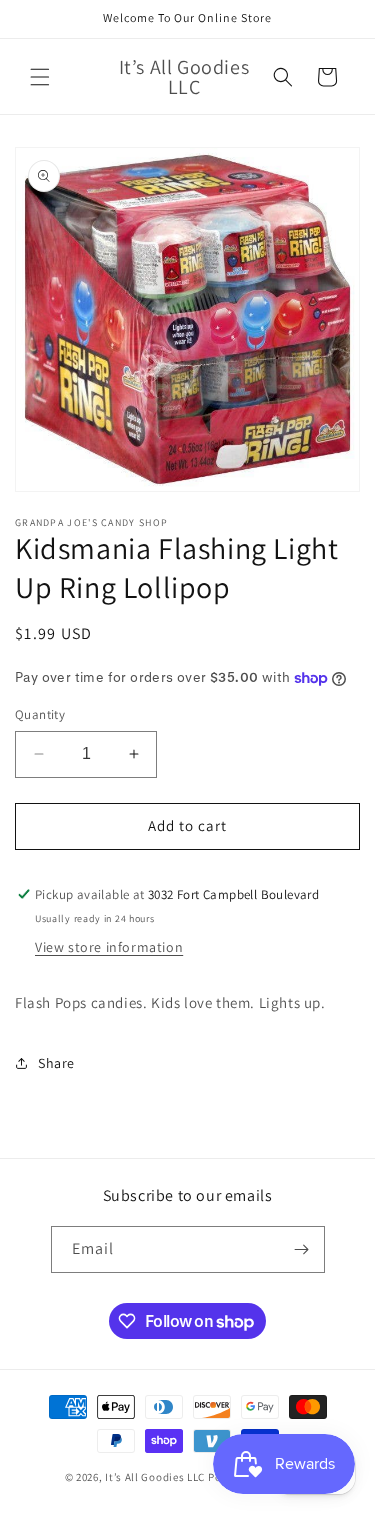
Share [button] (56, 1063)
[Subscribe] (302, 1249)
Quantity (40, 714)
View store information (109, 947)
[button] (40, 77)
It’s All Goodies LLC (155, 1477)
